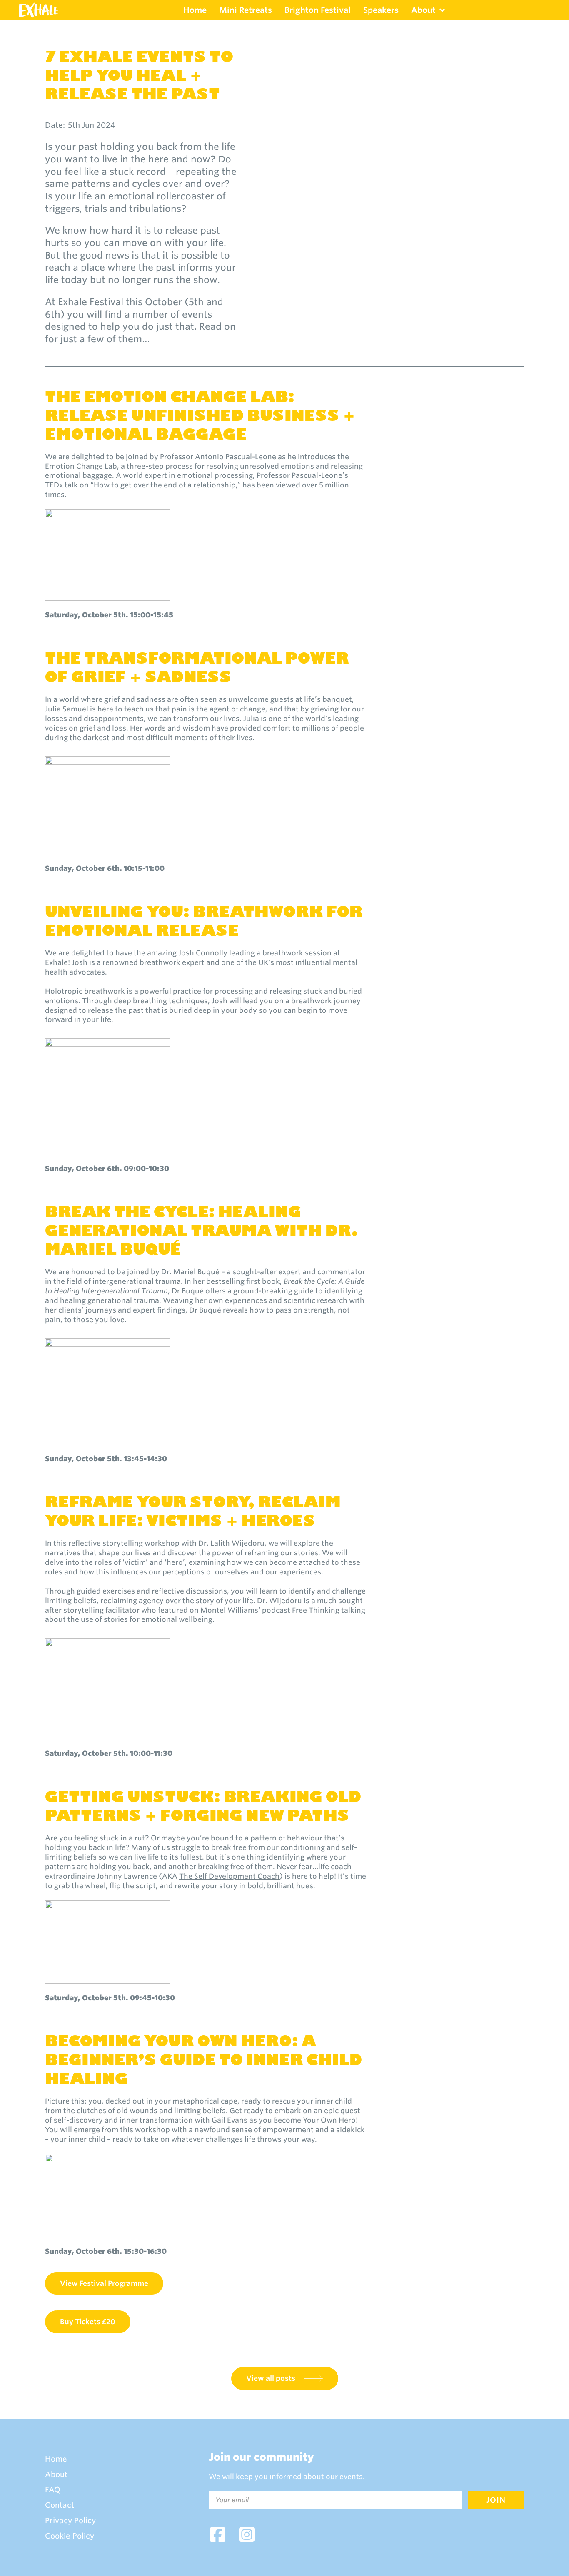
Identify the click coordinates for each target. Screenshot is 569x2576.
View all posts (271, 2378)
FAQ (53, 2490)
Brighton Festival (318, 10)
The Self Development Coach (229, 1876)
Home (195, 10)
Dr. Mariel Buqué (190, 1272)
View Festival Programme (104, 2283)
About (423, 10)
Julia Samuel (67, 709)
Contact (60, 2505)
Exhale (39, 10)
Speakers (381, 10)
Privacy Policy (70, 2521)
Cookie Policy (70, 2536)
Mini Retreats (246, 10)
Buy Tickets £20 (88, 2322)
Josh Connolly (203, 953)
